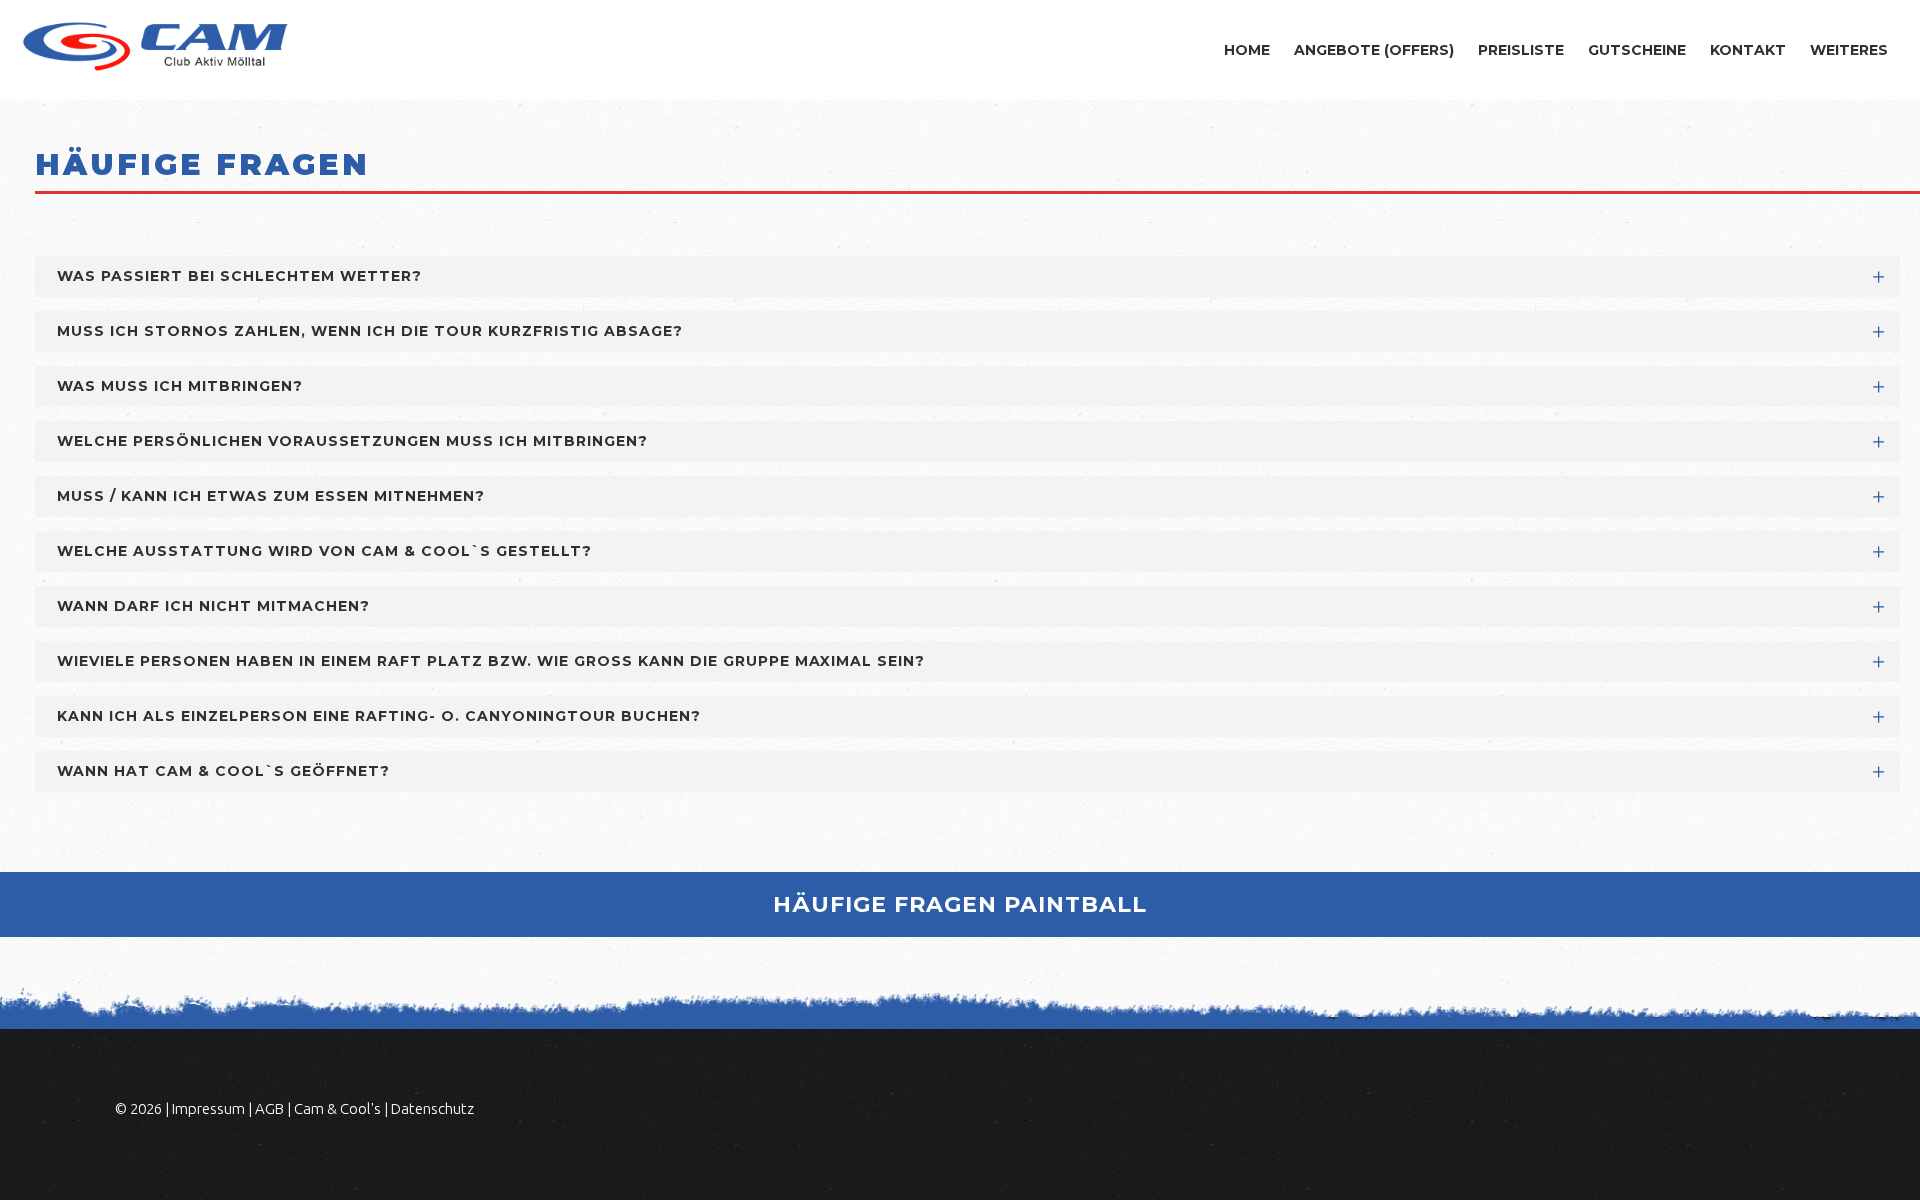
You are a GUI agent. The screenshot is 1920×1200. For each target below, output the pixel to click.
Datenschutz (432, 1108)
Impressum (208, 1108)
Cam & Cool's (337, 1108)
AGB (269, 1108)
